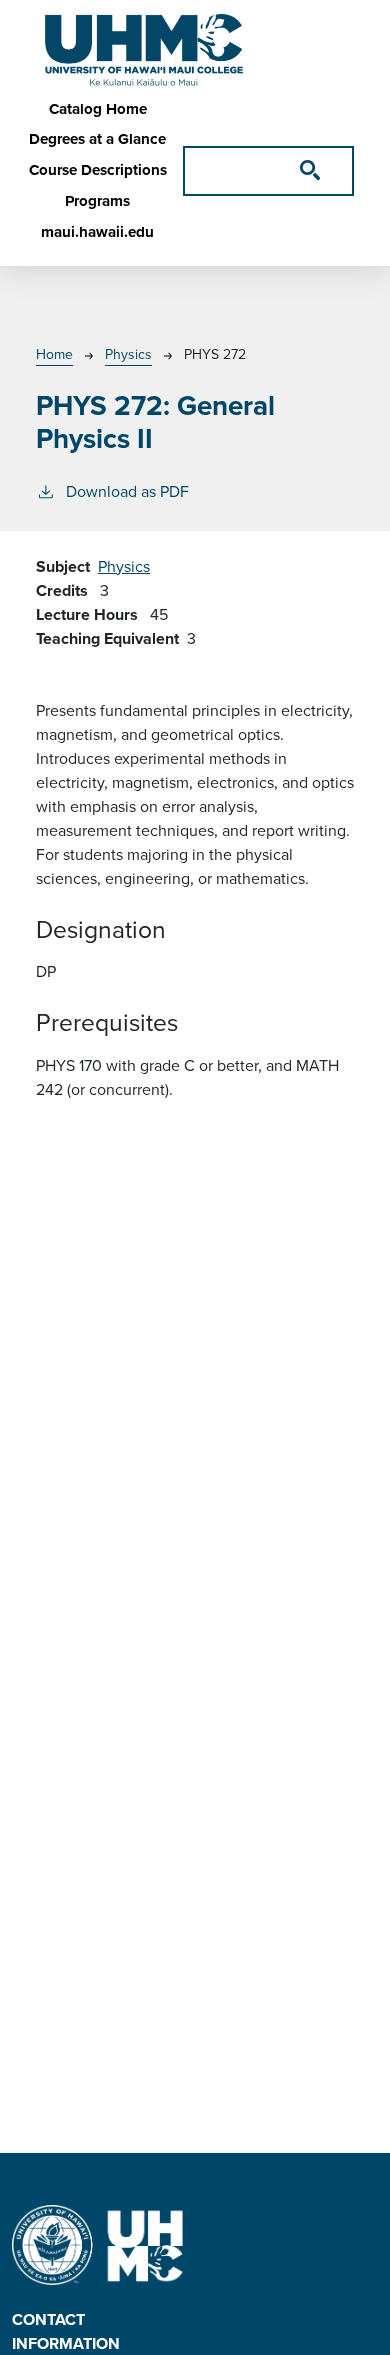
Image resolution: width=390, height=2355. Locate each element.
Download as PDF (127, 491)
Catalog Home (98, 109)
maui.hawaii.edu (97, 232)
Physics (128, 354)
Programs (97, 201)
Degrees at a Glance (97, 139)
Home (54, 354)
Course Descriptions (98, 170)
